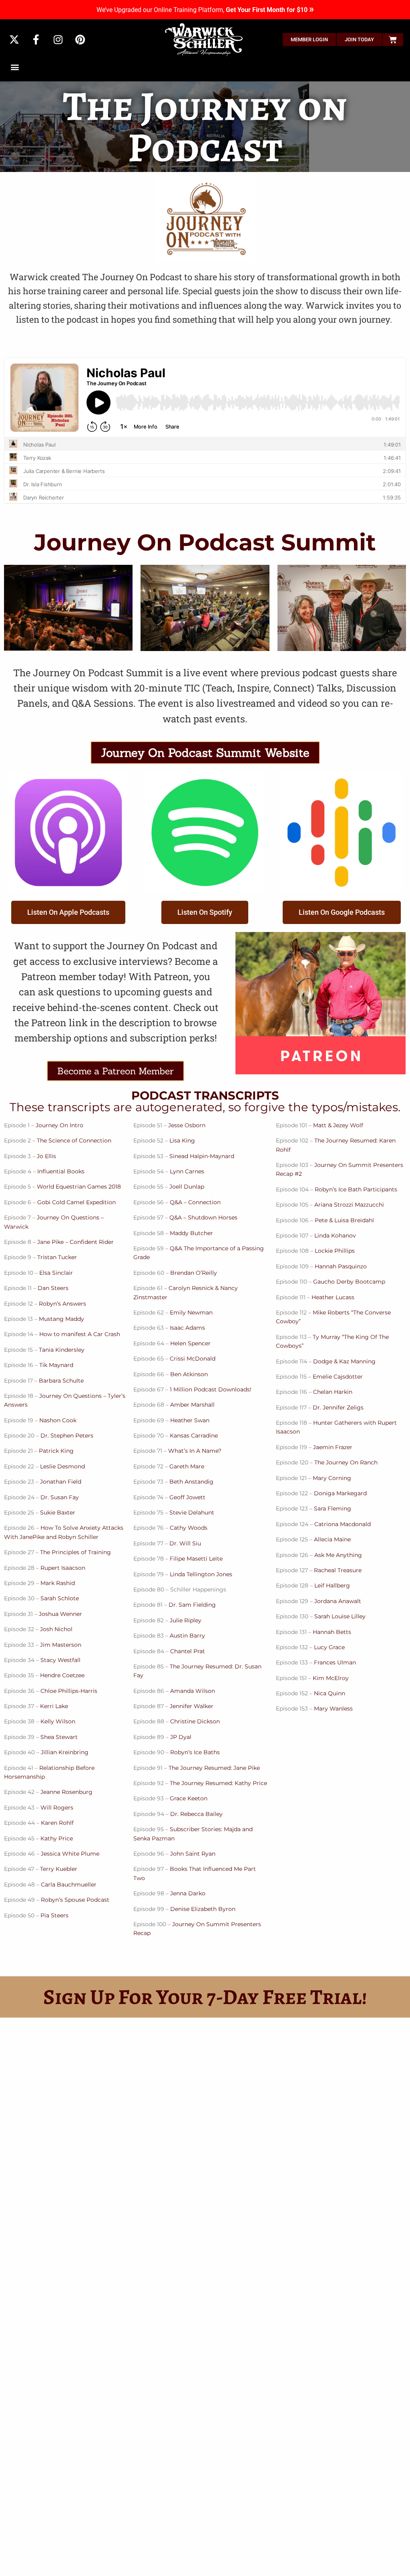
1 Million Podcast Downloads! (211, 1389)
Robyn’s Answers (62, 1304)
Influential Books (61, 1171)
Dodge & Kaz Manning (344, 1361)
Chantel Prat (188, 1651)
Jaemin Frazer (333, 1447)
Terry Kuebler (59, 1869)
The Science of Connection (74, 1140)
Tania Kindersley (62, 1350)
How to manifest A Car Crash (80, 1334)
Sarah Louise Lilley (340, 1616)
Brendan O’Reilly (194, 1273)
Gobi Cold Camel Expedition (76, 1202)
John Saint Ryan (193, 1854)
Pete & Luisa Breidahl (344, 1220)
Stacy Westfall (60, 1660)
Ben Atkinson (189, 1374)
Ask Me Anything (338, 1555)
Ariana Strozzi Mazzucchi (349, 1205)
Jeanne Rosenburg (66, 1792)
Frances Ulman (335, 1662)
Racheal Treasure (338, 1570)
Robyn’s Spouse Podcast (76, 1900)
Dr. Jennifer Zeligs (338, 1407)
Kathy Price (57, 1838)
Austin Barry (187, 1636)
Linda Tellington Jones (201, 1574)
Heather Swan (190, 1420)
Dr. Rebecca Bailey (196, 1814)
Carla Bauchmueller (69, 1884)
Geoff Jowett (187, 1497)
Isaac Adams (187, 1328)
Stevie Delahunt (192, 1512)
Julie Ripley (186, 1620)
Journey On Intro (59, 1125)
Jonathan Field (61, 1482)
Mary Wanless (333, 1709)
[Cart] (393, 40)
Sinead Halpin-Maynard (202, 1156)
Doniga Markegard (340, 1493)
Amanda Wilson (193, 1691)
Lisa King (182, 1140)
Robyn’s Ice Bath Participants (356, 1189)
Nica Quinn (330, 1693)
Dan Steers (53, 1288)
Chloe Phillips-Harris (69, 1691)
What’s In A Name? (195, 1451)
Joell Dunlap (187, 1187)
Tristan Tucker (57, 1257)
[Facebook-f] (36, 40)
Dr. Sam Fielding (192, 1605)
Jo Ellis (46, 1156)
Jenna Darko (188, 1893)
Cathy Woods (189, 1528)
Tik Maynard (56, 1365)
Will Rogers (57, 1808)
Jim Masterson (61, 1645)
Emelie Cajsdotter (338, 1377)
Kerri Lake (54, 1706)
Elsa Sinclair (56, 1273)
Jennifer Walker (192, 1706)
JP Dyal (181, 1737)
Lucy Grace (329, 1647)
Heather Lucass (333, 1297)
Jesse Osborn (187, 1125)
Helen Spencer (190, 1343)
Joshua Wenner (60, 1614)
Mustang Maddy (61, 1319)
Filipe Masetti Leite (196, 1559)
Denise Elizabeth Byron (203, 1909)
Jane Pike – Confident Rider (75, 1242)
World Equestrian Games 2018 (79, 1187)
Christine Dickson (195, 1721)
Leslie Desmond (62, 1466)
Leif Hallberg (332, 1585)
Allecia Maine (332, 1539)
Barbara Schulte (61, 1381)
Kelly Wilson (58, 1721)
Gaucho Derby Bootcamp (349, 1282)
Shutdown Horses (213, 1217)
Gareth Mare (187, 1466)
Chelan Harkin (333, 1392)
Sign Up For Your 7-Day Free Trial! (205, 1997)
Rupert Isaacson (63, 1568)
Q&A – (178, 1217)
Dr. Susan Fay (60, 1497)
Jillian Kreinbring (65, 1752)
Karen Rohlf (57, 1823)
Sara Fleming (333, 1508)
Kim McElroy (331, 1678)
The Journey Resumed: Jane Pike (214, 1768)
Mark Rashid (58, 1583)
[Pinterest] (80, 40)
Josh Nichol (56, 1629)
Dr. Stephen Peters (67, 1436)
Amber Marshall (192, 1405)
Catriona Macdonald (343, 1524)
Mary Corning (332, 1478)
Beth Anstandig (191, 1482)
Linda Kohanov (335, 1235)
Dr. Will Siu (185, 1543)
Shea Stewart (59, 1737)
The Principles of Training (75, 1552)
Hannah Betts (332, 1632)
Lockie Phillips (335, 1251)
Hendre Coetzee (62, 1675)
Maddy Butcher (191, 1233)
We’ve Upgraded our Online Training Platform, (205, 10)
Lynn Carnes (187, 1171)
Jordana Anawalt (338, 1601)
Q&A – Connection (195, 1202)
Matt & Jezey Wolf (338, 1125)
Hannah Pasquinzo (341, 1266)
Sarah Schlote (60, 1598)
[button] (15, 67)
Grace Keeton (189, 1798)
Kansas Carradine (194, 1436)
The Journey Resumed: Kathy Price (218, 1783)
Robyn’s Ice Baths (195, 1752)
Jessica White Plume (70, 1854)
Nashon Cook (58, 1420)
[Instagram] (58, 40)
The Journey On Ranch (346, 1462)
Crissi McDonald (193, 1359)
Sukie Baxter (57, 1512)
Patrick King (56, 1451)
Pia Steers (54, 1915)
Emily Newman (191, 1312)
